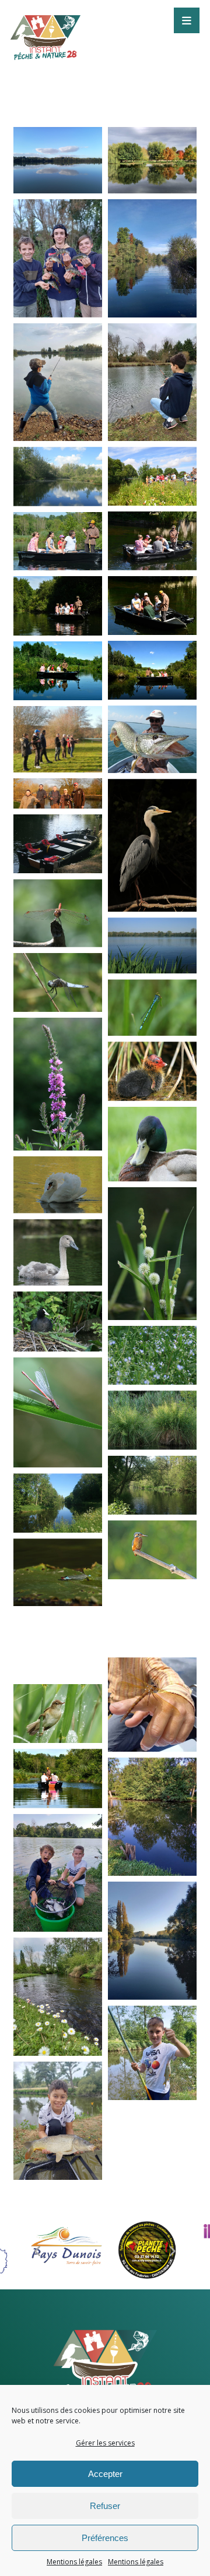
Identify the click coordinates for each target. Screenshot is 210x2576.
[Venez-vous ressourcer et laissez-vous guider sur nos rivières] (45, 38)
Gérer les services (105, 2443)
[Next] (172, 2252)
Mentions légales (74, 2562)
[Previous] (38, 2252)
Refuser (105, 2506)
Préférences (105, 2538)
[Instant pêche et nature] (105, 2365)
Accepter (105, 2474)
